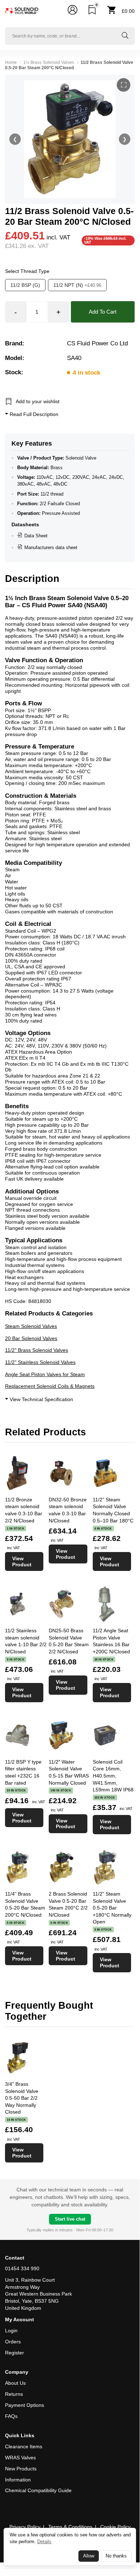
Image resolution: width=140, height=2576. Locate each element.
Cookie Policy (115, 2527)
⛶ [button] (124, 85)
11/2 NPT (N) (77, 285)
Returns (14, 2394)
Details (44, 2542)
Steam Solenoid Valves (31, 1326)
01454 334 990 (22, 2268)
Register (15, 2353)
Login (11, 2331)
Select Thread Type (27, 271)
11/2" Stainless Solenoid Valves (40, 1362)
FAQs (11, 2416)
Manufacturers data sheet (51, 547)
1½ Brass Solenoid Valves (49, 62)
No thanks (116, 2556)
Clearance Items (24, 2446)
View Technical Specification (41, 1399)
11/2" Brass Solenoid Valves (37, 1350)
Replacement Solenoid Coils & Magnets (50, 1386)
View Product (22, 1561)
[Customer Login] (73, 11)
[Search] (125, 36)
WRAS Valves (20, 2458)
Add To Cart (103, 312)
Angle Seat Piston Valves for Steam (45, 1374)
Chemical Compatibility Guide (38, 2490)
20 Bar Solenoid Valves (31, 1338)
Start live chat (70, 2219)
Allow (89, 2556)
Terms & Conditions (70, 2527)
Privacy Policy (25, 2527)
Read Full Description (33, 414)
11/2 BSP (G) (25, 285)
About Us (15, 2383)
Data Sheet (36, 536)
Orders (13, 2342)
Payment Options (25, 2405)
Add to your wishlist (38, 401)
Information (18, 2480)
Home (11, 62)
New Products (21, 2469)
